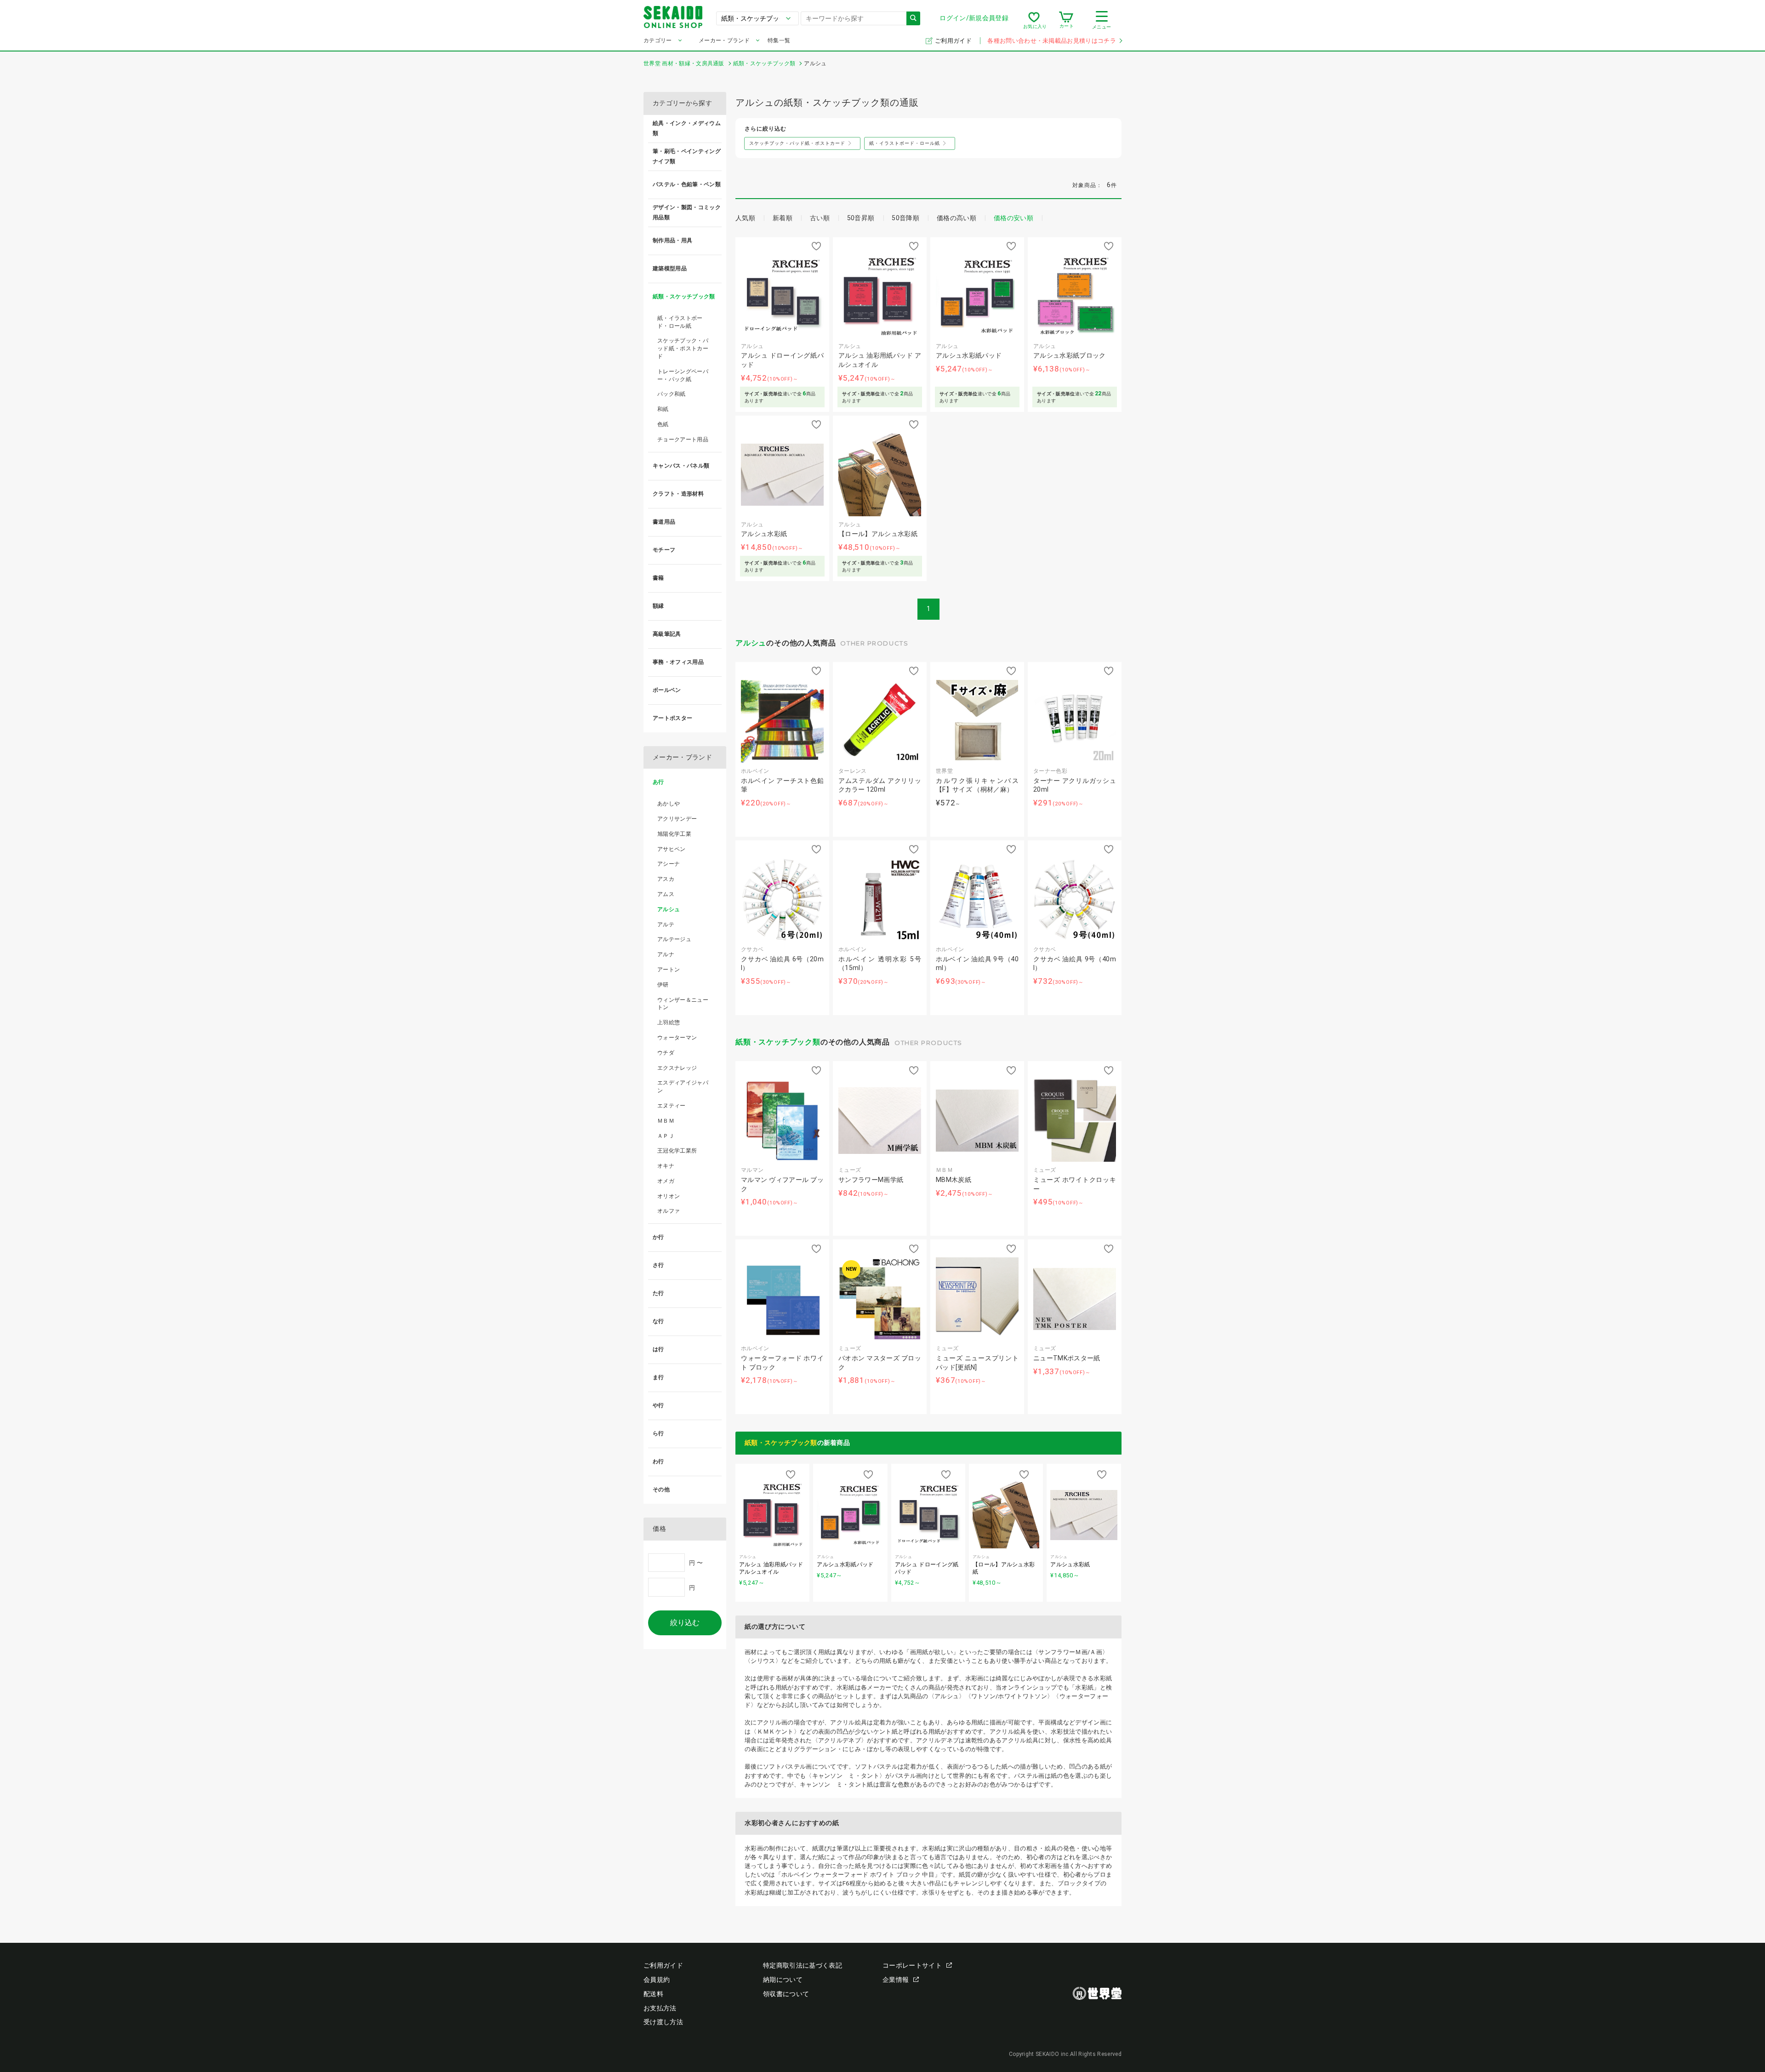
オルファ (669, 1211)
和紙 (663, 409)
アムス (666, 894)
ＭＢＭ (666, 1121)
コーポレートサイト (912, 1965)
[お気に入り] (1034, 20)
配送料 (653, 1994)
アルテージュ (674, 939)
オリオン (669, 1196)
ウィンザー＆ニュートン (683, 1004)
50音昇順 (861, 218)
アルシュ (751, 643)
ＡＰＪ (666, 1136)
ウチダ (666, 1053)
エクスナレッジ (677, 1068)
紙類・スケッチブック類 (778, 1042)
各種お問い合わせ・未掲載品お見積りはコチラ (1052, 41)
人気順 (745, 218)
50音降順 (905, 218)
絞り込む (685, 1623)
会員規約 (657, 1980)
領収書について (786, 1994)
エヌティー (672, 1106)
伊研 (663, 985)
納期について (783, 1980)
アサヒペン (672, 849)
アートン (669, 970)
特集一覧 (779, 40)
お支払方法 (660, 2008)
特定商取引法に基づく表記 (803, 1965)
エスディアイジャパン (683, 1087)
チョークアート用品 (683, 440)
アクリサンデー (677, 819)
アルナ (666, 954)
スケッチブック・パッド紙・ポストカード (683, 348)
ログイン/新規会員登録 (974, 18)
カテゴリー (658, 40)
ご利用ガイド (954, 41)
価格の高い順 (957, 218)
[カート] (1066, 20)
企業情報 (896, 1980)
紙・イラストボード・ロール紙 (680, 322)
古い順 (820, 218)
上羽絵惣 (669, 1022)
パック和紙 (672, 394)
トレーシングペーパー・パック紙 (683, 375)
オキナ (666, 1166)
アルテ (666, 925)
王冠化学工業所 (677, 1151)
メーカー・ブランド (724, 40)
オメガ (666, 1181)
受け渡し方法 (663, 2022)
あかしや (669, 804)
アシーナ (669, 864)
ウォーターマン (677, 1038)
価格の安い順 (1013, 218)
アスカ (666, 879)
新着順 (783, 218)
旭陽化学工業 (674, 834)
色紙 (663, 424)
